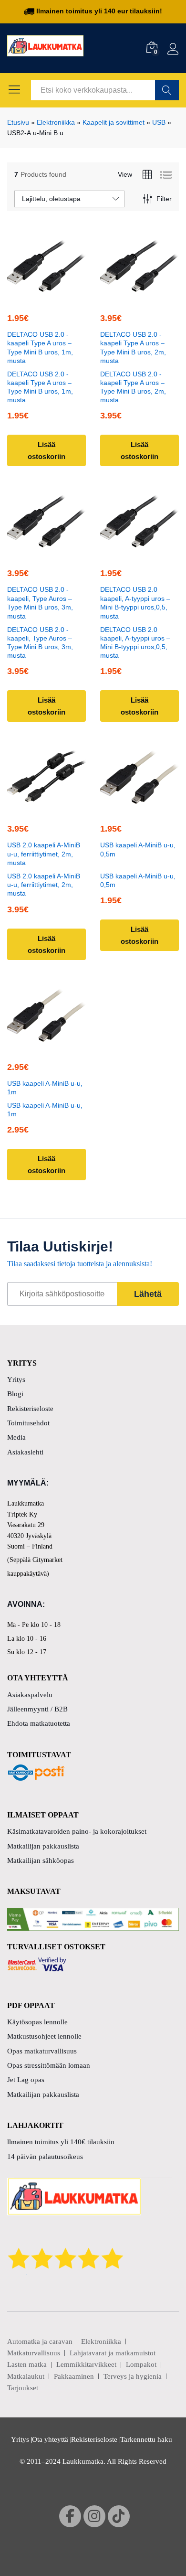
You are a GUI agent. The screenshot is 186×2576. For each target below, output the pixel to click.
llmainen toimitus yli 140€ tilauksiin (61, 2142)
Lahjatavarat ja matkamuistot (113, 2353)
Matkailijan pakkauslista (43, 1846)
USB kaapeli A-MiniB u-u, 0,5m (138, 849)
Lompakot (141, 2364)
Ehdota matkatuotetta (39, 1723)
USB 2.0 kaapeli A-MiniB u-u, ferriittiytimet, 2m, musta (44, 854)
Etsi (167, 90)
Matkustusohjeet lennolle (44, 2036)
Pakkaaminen (74, 2376)
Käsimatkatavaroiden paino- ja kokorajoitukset (77, 1831)
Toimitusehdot (28, 1423)
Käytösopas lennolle (37, 2022)
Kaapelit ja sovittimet (114, 122)
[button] (45, 296)
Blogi (15, 1394)
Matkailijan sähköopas (41, 1860)
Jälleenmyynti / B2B (37, 1709)
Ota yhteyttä (50, 2439)
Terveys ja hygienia (133, 2376)
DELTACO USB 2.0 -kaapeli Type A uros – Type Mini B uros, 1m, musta (40, 347)
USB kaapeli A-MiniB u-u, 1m (45, 1088)
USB (159, 122)
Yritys (16, 1379)
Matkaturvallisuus (34, 2353)
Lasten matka (27, 2364)
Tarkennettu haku (146, 2439)
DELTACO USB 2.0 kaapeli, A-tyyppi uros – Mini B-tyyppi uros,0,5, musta (135, 603)
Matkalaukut (26, 2376)
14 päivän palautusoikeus (45, 2157)
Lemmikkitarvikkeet (86, 2364)
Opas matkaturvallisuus (42, 2051)
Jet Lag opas (26, 2080)
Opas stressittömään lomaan (49, 2065)
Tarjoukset (23, 2388)
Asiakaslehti (25, 1452)
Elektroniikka (56, 122)
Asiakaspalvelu (30, 1695)
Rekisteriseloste (30, 1409)
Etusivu (18, 122)
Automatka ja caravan (40, 2341)
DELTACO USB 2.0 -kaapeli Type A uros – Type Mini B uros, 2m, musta (133, 347)
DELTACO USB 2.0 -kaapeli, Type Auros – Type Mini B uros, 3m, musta (40, 603)
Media (16, 1437)
